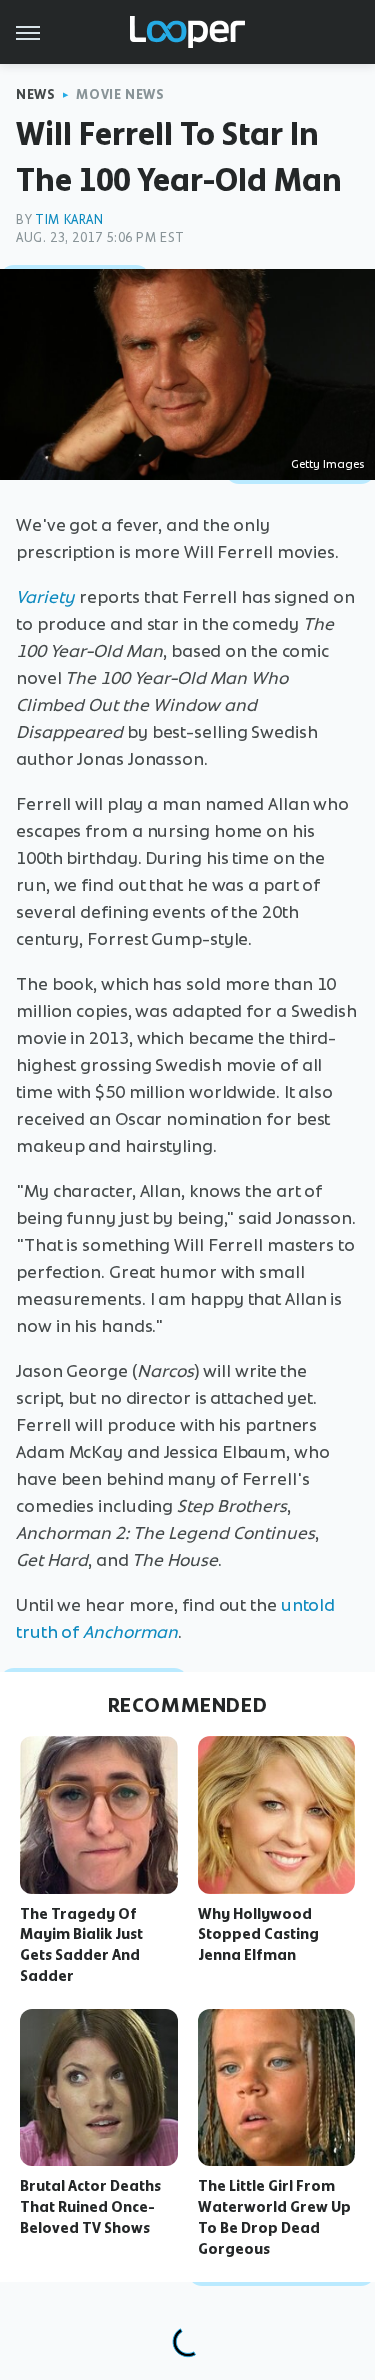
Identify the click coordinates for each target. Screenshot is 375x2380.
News (35, 94)
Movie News (120, 94)
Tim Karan (69, 219)
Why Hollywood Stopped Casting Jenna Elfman (258, 1935)
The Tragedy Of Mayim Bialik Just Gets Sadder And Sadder (81, 1945)
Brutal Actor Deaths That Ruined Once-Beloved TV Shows (90, 2207)
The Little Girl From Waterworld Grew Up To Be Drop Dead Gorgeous (274, 2217)
